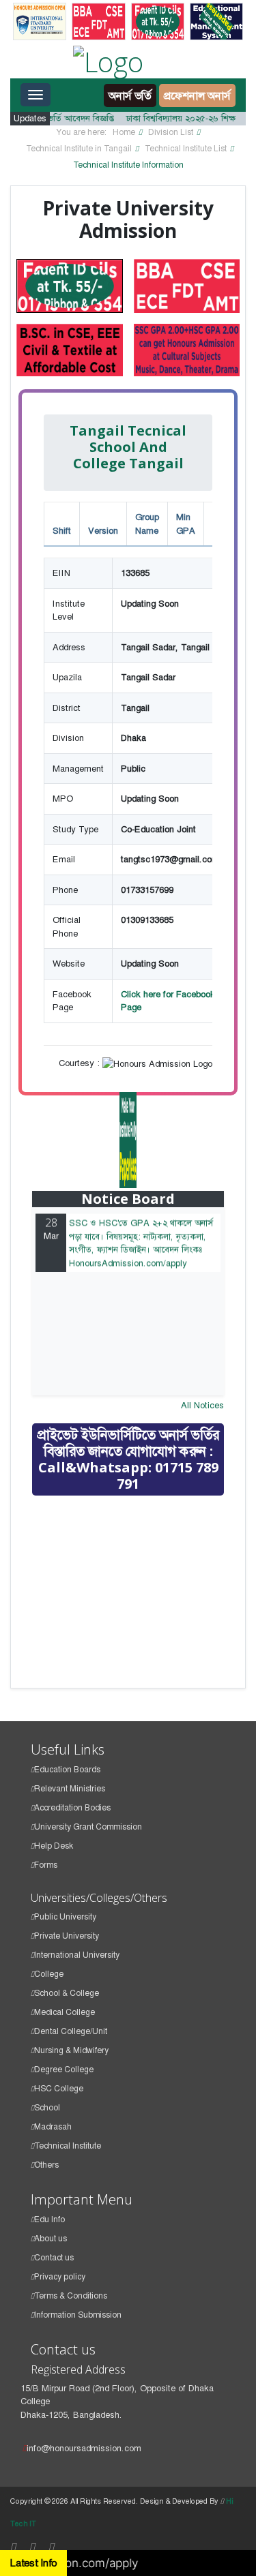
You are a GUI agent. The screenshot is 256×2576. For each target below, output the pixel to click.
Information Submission (78, 2315)
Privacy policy (60, 2277)
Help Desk (54, 1846)
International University (77, 1955)
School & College (67, 1993)
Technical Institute (68, 2146)
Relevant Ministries (70, 1789)
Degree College (64, 2070)
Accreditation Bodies (72, 1808)
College (49, 1974)
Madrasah (53, 2127)
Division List (171, 132)
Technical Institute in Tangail (79, 149)
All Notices (202, 1405)
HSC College (59, 2089)
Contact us (54, 2258)
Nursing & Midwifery (71, 2050)
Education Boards (67, 1770)
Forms (46, 1865)
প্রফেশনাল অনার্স (197, 95)
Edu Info (49, 2219)
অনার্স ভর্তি (130, 95)
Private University (67, 1936)
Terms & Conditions (71, 2296)
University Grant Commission (88, 1827)
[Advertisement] (134, 1603)
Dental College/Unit (71, 2031)
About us (51, 2239)
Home (124, 132)
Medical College (65, 2012)
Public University (65, 1917)
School (47, 2108)
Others (46, 2165)
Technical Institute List (186, 149)
